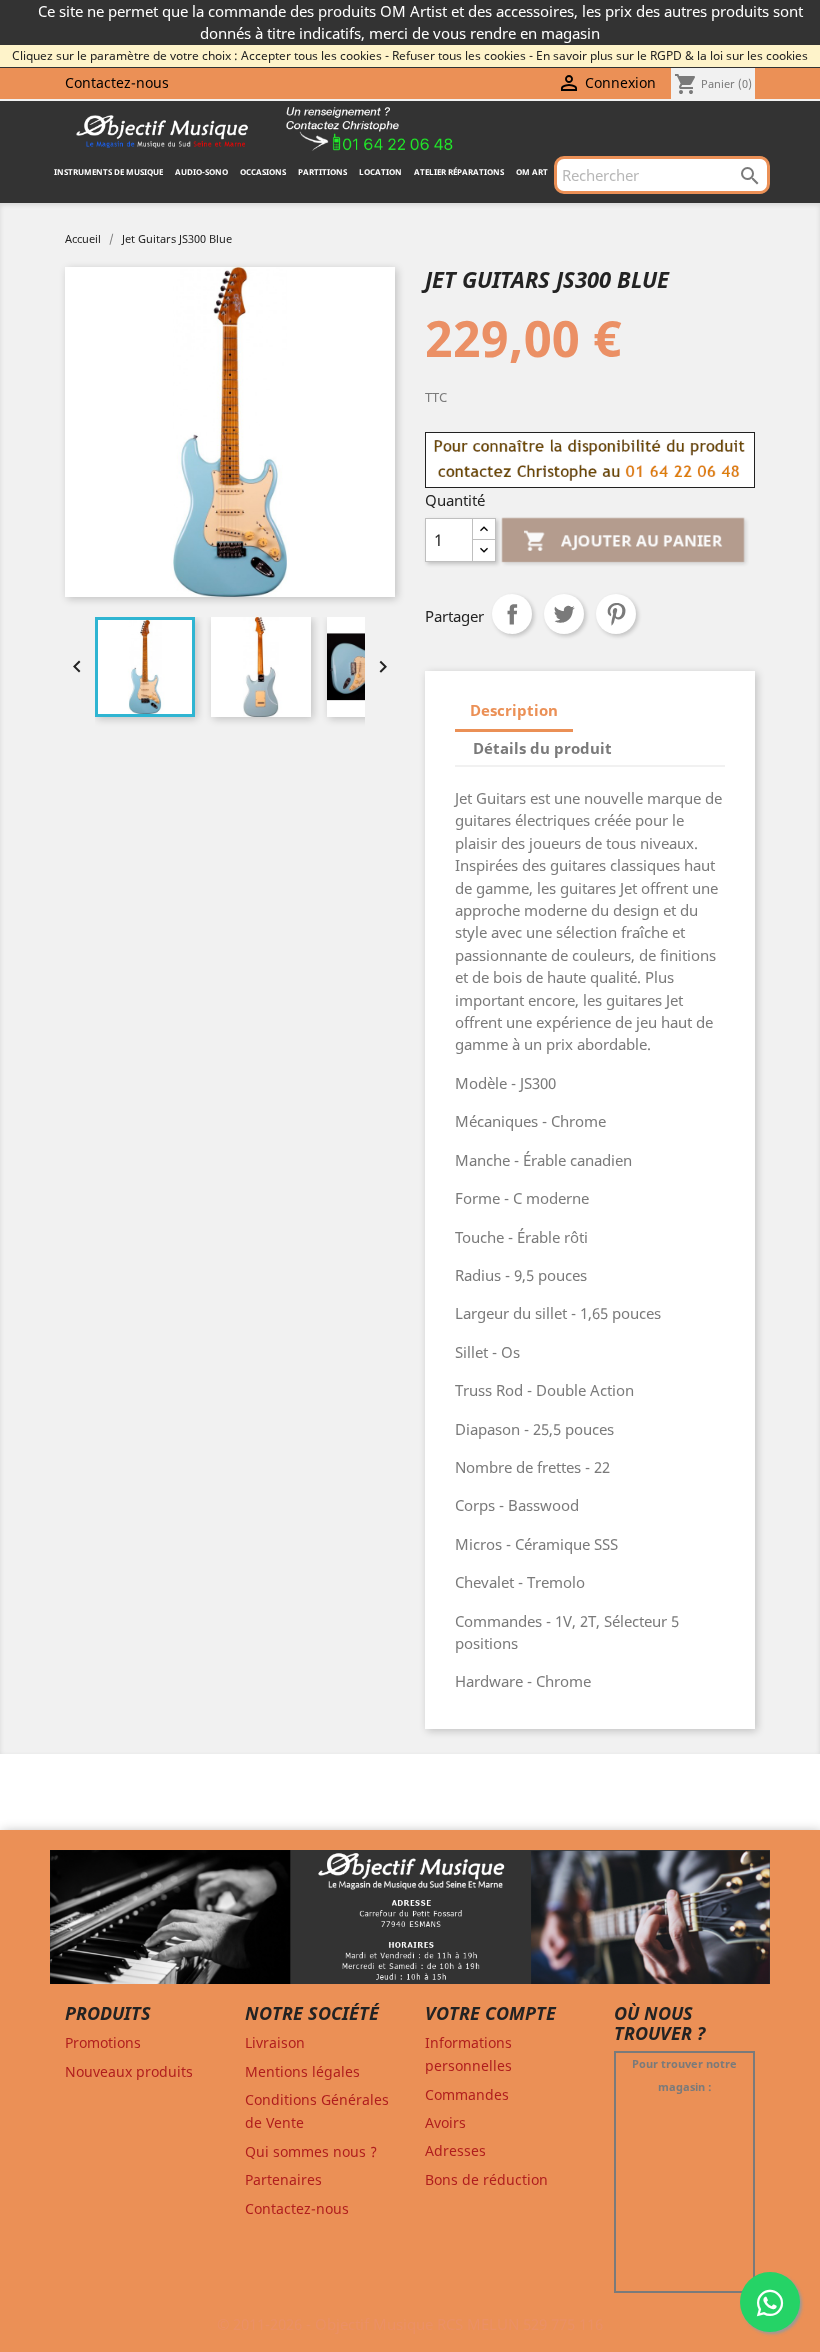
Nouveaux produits (129, 2071)
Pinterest (616, 614)
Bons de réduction (486, 2179)
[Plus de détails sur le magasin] (410, 1925)
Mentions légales (302, 2071)
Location (380, 171)
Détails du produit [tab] (542, 748)
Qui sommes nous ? (311, 2151)
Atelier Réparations (459, 171)
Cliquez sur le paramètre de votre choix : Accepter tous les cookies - (200, 55)
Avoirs (445, 2122)
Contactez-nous (117, 82)
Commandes (467, 2094)
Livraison (275, 2042)
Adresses (455, 2150)
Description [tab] (514, 710)
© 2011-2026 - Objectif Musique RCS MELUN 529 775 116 (410, 2324)
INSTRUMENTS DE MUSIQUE (108, 171)
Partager (512, 614)
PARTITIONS (322, 171)
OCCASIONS (263, 171)
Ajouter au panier (623, 540)
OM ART (532, 171)
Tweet (564, 614)
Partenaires (283, 2179)
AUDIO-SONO (201, 171)
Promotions (103, 2042)
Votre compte (490, 2013)
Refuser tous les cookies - (462, 55)
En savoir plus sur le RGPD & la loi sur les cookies (672, 55)
